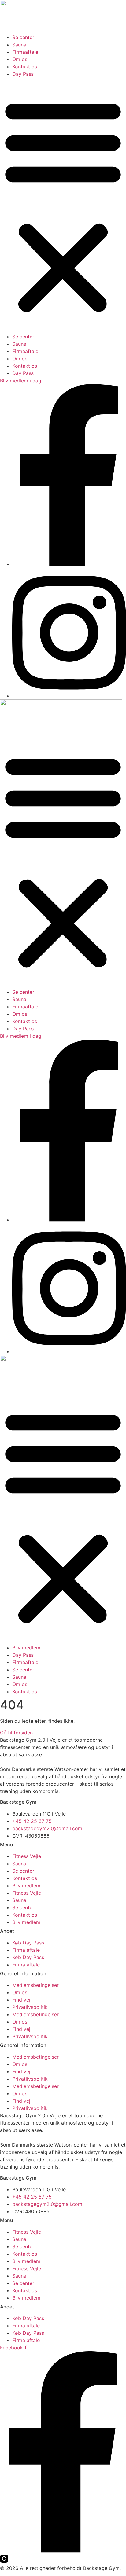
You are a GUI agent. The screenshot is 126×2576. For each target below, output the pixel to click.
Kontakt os (25, 67)
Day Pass (23, 74)
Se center (23, 37)
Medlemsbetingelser (35, 1985)
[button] (63, 205)
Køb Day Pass (28, 1943)
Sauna (19, 45)
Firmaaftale (25, 52)
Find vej (21, 2000)
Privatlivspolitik (30, 2007)
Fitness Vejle (27, 1856)
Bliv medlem (26, 1648)
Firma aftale (26, 1950)
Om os (20, 59)
